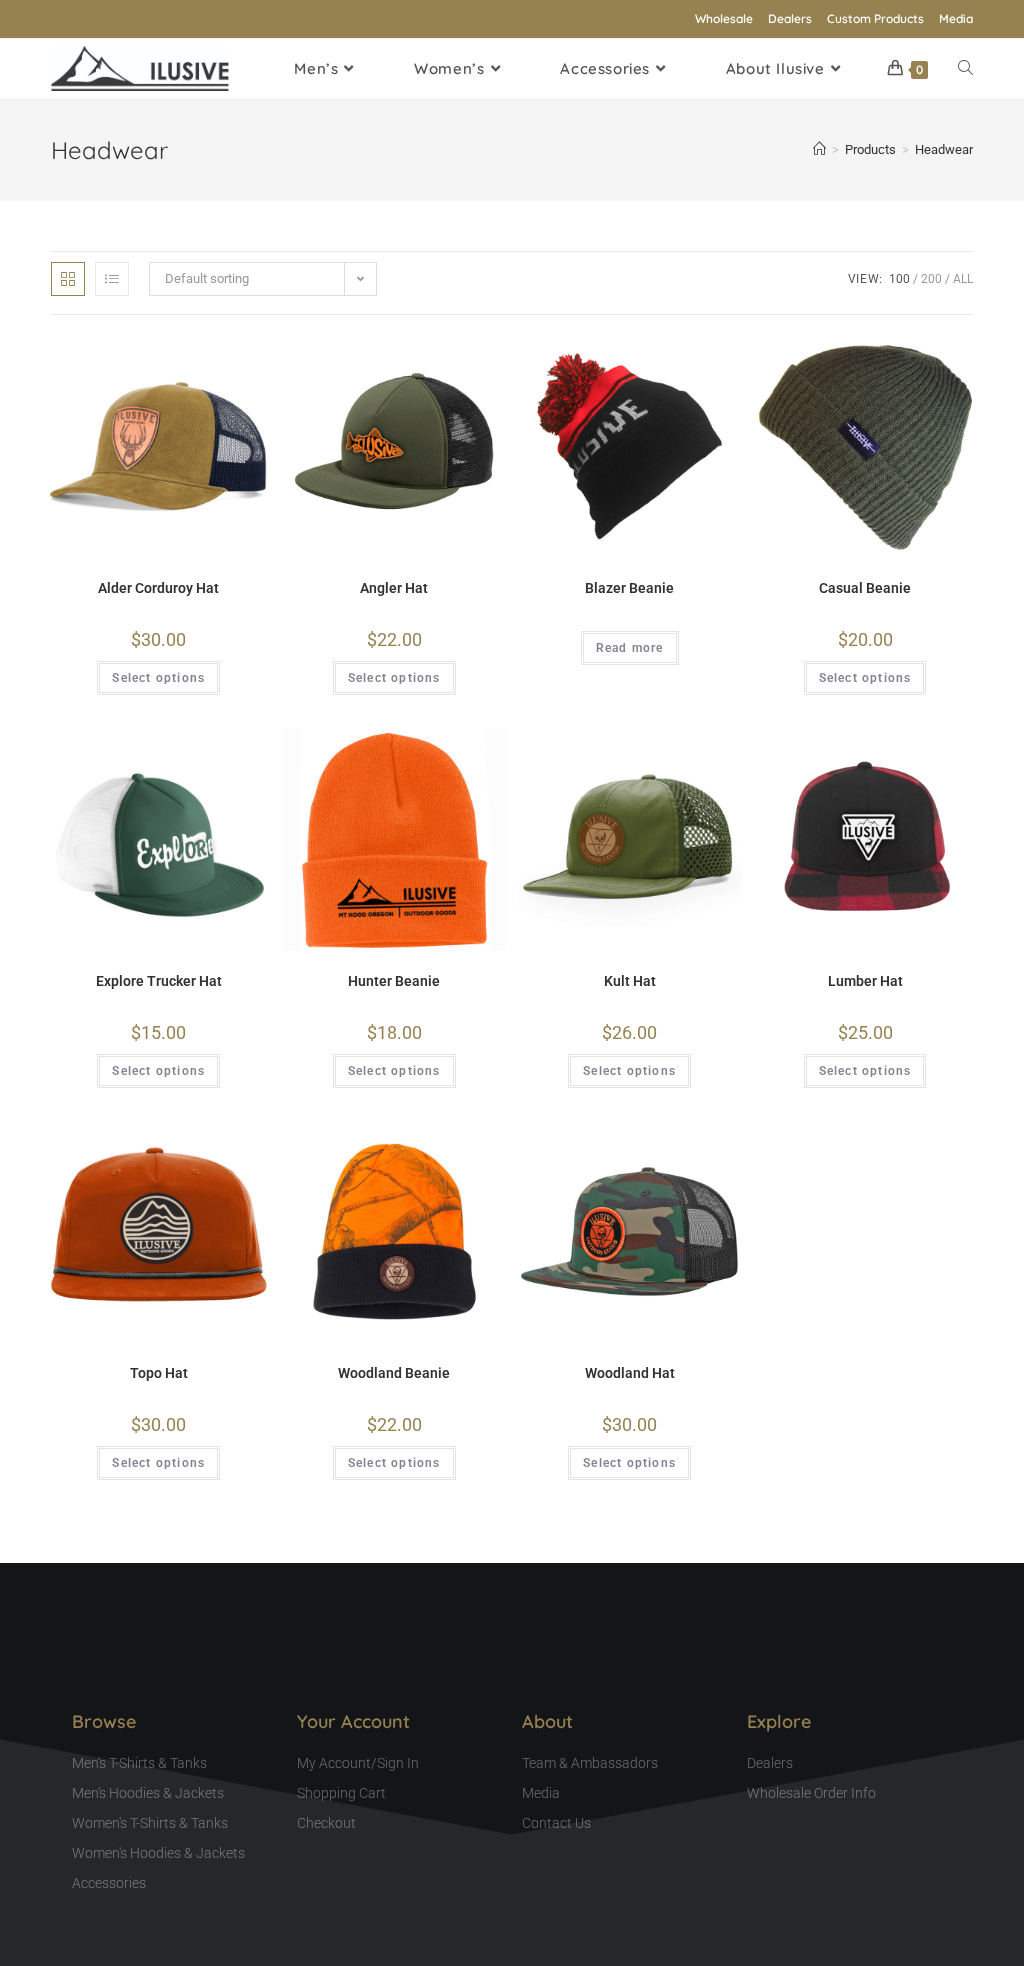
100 (899, 279)
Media (956, 18)
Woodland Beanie (394, 1373)
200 (931, 279)
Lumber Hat (865, 981)
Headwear (944, 149)
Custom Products (875, 18)
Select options (158, 678)
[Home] (819, 149)
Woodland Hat (630, 1373)
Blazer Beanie (629, 588)
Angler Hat (394, 588)
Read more (630, 648)
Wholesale (724, 18)
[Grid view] (68, 279)
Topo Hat (159, 1373)
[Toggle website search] (965, 69)
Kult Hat (630, 981)
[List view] (112, 279)
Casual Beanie (865, 588)
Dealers (790, 18)
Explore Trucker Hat (159, 981)
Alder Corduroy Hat (158, 588)
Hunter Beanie (394, 981)
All (963, 279)
